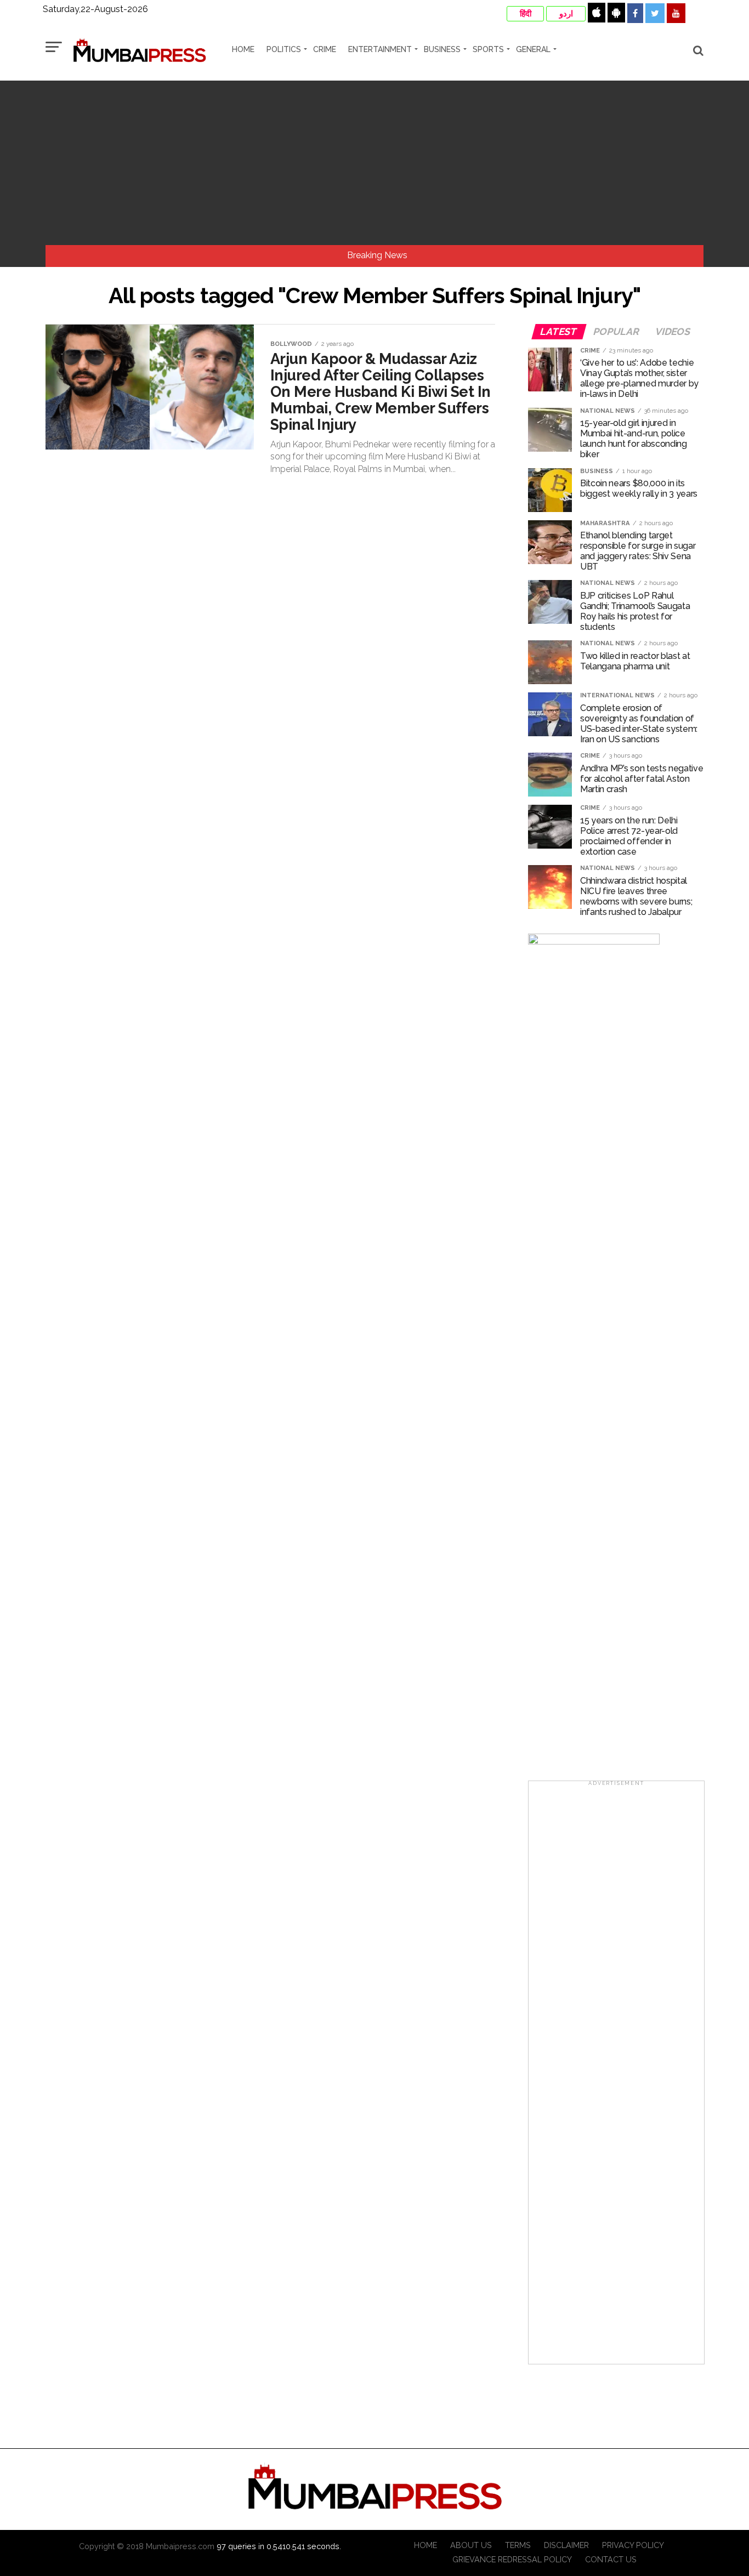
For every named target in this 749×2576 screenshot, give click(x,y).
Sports (488, 49)
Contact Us (611, 2559)
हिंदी (526, 14)
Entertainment (380, 49)
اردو (566, 14)
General (533, 49)
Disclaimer (566, 2545)
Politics (284, 49)
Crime (325, 49)
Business (442, 49)
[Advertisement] (374, 163)
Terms (518, 2545)
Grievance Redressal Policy (512, 2559)
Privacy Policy (633, 2545)
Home (243, 49)
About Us (471, 2545)
